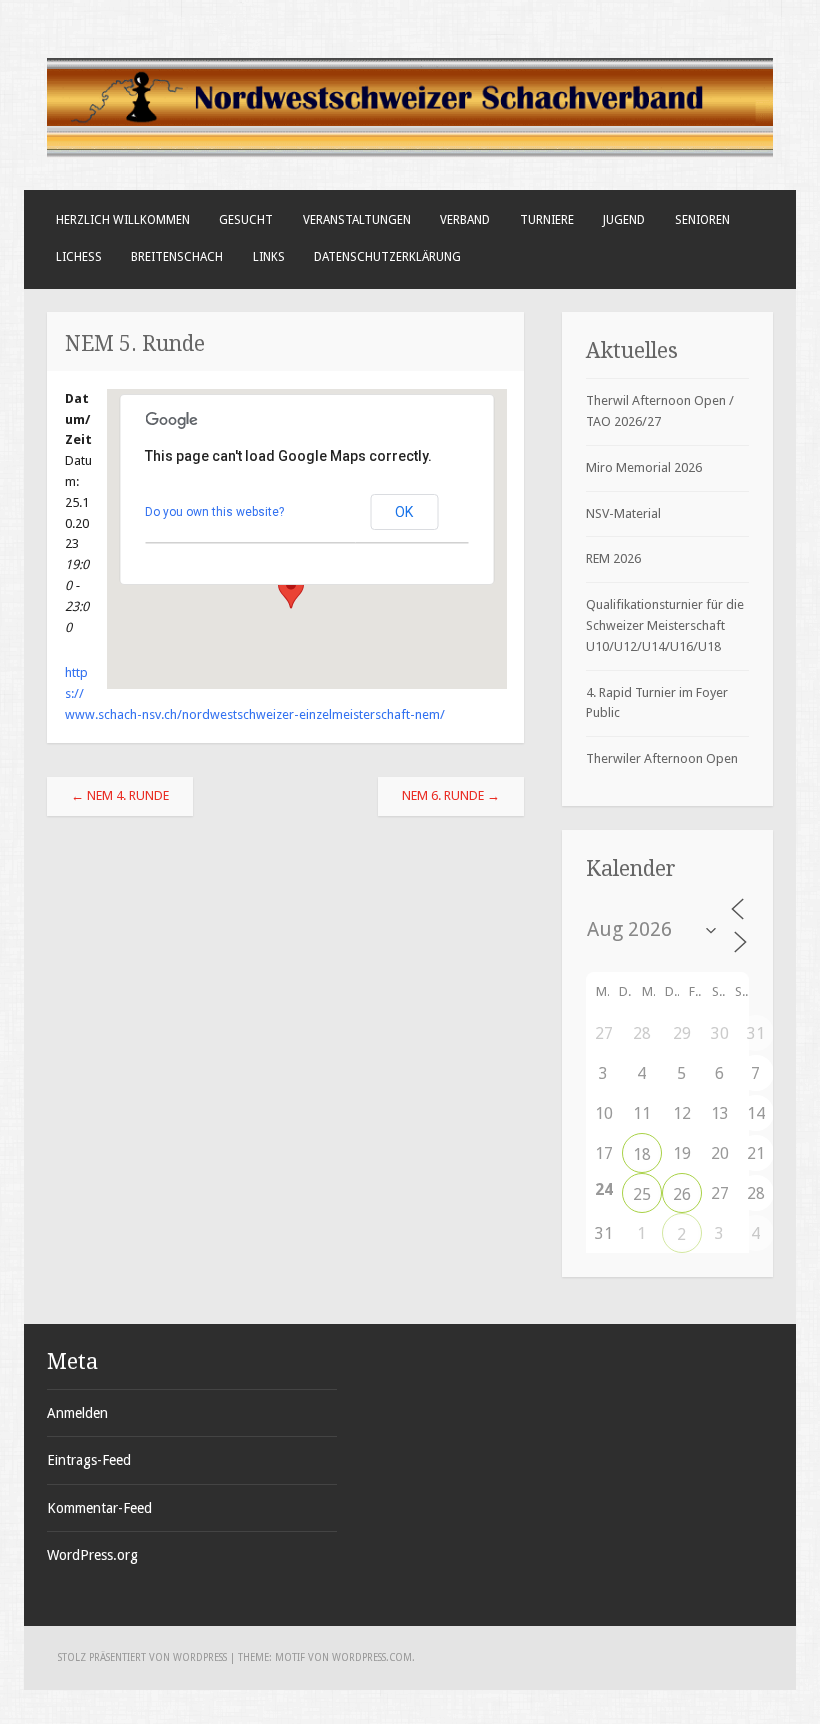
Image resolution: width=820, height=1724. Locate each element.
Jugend (624, 220)
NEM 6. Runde (451, 795)
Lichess (79, 257)
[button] (291, 590)
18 (642, 1154)
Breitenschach (177, 257)
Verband (465, 220)
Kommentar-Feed (99, 1508)
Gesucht (246, 220)
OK (404, 512)
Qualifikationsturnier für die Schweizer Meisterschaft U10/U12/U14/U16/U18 (665, 625)
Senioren (702, 220)
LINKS (269, 257)
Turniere (547, 220)
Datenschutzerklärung (387, 257)
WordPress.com (372, 1657)
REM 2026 (613, 558)
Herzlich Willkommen (123, 220)
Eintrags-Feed (89, 1460)
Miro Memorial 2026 (644, 467)
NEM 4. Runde (120, 795)
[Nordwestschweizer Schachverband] (409, 154)
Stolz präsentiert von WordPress (142, 1657)
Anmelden (77, 1413)
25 (642, 1194)
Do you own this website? (214, 512)
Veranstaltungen (357, 220)
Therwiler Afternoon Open (662, 758)
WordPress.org (92, 1555)
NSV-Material (623, 513)
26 (682, 1194)
